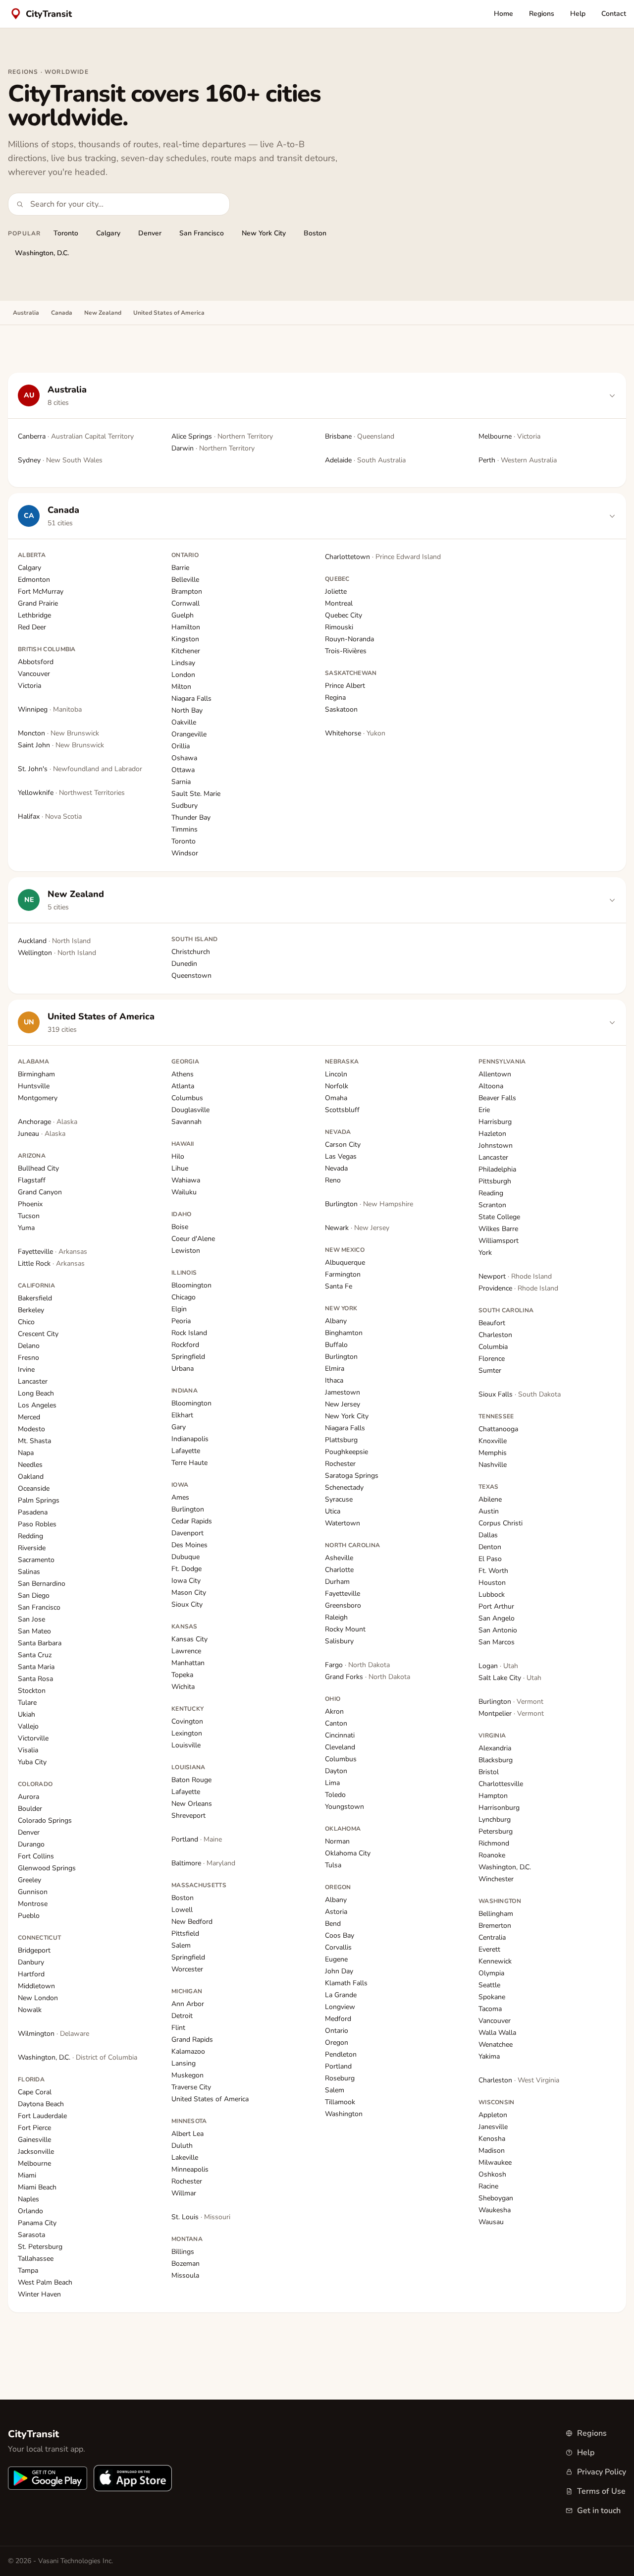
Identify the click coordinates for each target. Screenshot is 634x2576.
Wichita (183, 1687)
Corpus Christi (501, 1523)
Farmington (343, 1274)
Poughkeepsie (346, 1452)
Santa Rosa (35, 1679)
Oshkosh (492, 2174)
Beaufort (492, 1323)
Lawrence (186, 1651)
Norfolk (337, 1086)
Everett (489, 1949)
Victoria (29, 686)
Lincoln (336, 1074)
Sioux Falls (520, 1394)
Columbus (187, 1098)
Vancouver (34, 674)
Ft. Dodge (186, 1569)
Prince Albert (345, 686)
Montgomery (38, 1098)
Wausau (491, 2222)
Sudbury (185, 806)
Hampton (493, 1796)
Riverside (32, 1548)
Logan (498, 1666)
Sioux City (187, 1604)
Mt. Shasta (34, 1441)
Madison (492, 2151)
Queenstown (191, 976)
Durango (31, 1844)
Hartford (31, 1974)
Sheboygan (496, 2198)
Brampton (187, 591)
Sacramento (36, 1560)
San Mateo (34, 1631)
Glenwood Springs (47, 1868)
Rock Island (189, 1333)
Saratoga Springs (352, 1476)
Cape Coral (35, 2092)
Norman (337, 1841)
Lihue (180, 1168)
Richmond (494, 1843)
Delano (29, 1346)
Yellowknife (71, 793)
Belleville (185, 580)
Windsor (185, 853)
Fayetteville (53, 1252)
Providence (518, 1288)
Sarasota (31, 2235)
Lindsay (183, 663)
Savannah (186, 1122)
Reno (333, 1180)
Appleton (493, 2115)
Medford (338, 2019)
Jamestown (343, 1392)
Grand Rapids (192, 2040)
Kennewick (495, 1961)
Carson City (343, 1145)
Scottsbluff (342, 1110)
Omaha (336, 1098)
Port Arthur (496, 1606)
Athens (183, 1074)
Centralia (492, 1937)
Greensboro (343, 1605)
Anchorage (48, 1122)
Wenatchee (496, 2044)
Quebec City (343, 615)
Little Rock (51, 1263)
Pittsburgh (495, 1181)
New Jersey (343, 1404)
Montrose (33, 1904)
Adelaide (365, 460)
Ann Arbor (188, 2004)
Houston (492, 1583)
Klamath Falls (346, 1983)
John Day (339, 1971)
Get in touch (599, 2511)
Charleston (495, 1335)
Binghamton (344, 1333)
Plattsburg (341, 1440)
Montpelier (511, 1713)
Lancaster (33, 1381)
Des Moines (189, 1545)
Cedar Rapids (192, 1521)
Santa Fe (339, 1286)
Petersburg (496, 1831)
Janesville (493, 2127)
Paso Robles (37, 1524)
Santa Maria (36, 1667)
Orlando (30, 2211)
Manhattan (188, 1663)
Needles (30, 1465)
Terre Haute (189, 1463)
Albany (336, 1321)
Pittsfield (185, 1933)
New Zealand (103, 313)
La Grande (341, 1995)
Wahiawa (186, 1180)
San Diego (34, 1596)
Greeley (29, 1880)
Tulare (27, 1703)
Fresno (28, 1358)
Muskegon (187, 2075)
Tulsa (333, 1865)
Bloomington (191, 1285)
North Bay (187, 710)
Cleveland (340, 1747)
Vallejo (28, 1726)
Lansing (184, 2063)
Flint (178, 2028)
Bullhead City (38, 1168)
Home (503, 14)
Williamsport (499, 1241)
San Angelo (497, 1618)
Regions (542, 14)
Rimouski (339, 627)
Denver (150, 233)
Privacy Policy (602, 2472)
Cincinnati (340, 1735)
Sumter (490, 1371)
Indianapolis (190, 1439)
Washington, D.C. (42, 253)
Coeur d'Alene (193, 1239)
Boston (315, 233)
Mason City (189, 1593)
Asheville (339, 1558)
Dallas (488, 1535)
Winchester (496, 1879)
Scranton (492, 1205)
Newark (357, 1228)
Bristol (489, 1772)
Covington (187, 1721)
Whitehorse (355, 733)
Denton (490, 1547)
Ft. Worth (493, 1571)
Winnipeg (50, 709)
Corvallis (338, 1947)
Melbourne (509, 436)
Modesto (31, 1429)
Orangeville (189, 734)
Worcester (187, 1969)
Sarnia (181, 782)
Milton (181, 687)
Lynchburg (495, 1820)
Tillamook (340, 2102)
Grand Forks (368, 1677)
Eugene (336, 1959)
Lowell (182, 1910)
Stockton (32, 1691)
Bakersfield (35, 1298)
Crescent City (38, 1334)
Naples (28, 2199)
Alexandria (495, 1748)
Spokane (492, 1997)
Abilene (490, 1499)
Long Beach (36, 1393)
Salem (181, 1945)
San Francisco (202, 233)
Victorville (33, 1738)
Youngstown (344, 1807)
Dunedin (184, 964)
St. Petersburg (40, 2247)
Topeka (182, 1675)
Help (578, 14)
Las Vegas (341, 1156)
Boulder (30, 1809)
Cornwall (185, 603)
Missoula (185, 2275)
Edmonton (34, 580)
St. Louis (201, 2217)
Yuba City (32, 1762)
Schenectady (344, 1487)
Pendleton (341, 2054)
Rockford (185, 1345)
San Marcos (497, 1642)
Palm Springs (39, 1500)
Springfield (188, 1357)
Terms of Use (601, 2491)
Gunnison (33, 1892)
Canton (336, 1723)
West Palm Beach (45, 2282)
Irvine (26, 1370)
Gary (179, 1427)
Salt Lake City (510, 1678)
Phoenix (30, 1204)
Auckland (54, 941)
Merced (29, 1417)
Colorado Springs (45, 1820)
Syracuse (339, 1499)
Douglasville (190, 1110)
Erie (484, 1110)
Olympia (491, 1973)
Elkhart (182, 1415)
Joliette (336, 591)
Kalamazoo (188, 2051)
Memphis (493, 1453)
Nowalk (30, 2010)
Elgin (179, 1309)
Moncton (58, 733)
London (183, 675)
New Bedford (192, 1922)
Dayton (336, 1771)
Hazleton (492, 1134)
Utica (333, 1511)
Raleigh (336, 1617)
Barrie (180, 568)
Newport (515, 1276)
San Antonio (498, 1630)
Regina (335, 698)
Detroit (182, 2016)
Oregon (337, 2043)
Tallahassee (36, 2259)
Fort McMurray (41, 591)
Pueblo (29, 1916)
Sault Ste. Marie (196, 794)
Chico (26, 1322)
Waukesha (495, 2210)
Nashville (493, 1465)
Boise (180, 1227)
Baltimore (203, 1863)
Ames (180, 1497)
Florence (492, 1359)
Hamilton (186, 627)
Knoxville (493, 1441)
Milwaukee (495, 2162)
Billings (183, 2252)
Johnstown (496, 1146)
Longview (340, 2007)
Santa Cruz (35, 1655)
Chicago (184, 1297)
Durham (337, 1582)
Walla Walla (497, 2033)
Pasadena (33, 1512)
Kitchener (186, 651)
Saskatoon (341, 709)
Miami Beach (37, 2187)
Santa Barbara (40, 1643)
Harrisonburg (499, 1808)
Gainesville (34, 2140)
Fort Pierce (34, 2128)
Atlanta (183, 1086)
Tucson (29, 1216)
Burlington (188, 1509)
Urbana (183, 1369)
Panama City (37, 2223)
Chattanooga (498, 1429)
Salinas (29, 1572)
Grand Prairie (38, 603)
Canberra (76, 436)
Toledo (335, 1795)
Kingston (185, 639)
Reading (491, 1193)
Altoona (491, 1086)
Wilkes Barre (498, 1229)
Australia (26, 313)
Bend (333, 1924)
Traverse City (191, 2087)
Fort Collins (36, 1856)
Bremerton (495, 1926)
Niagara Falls (191, 699)
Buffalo (336, 1345)
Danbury (31, 1962)
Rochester (187, 2181)
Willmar (184, 2193)
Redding (30, 1536)
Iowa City (186, 1581)
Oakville (184, 722)
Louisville (186, 1745)
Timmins (185, 829)
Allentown (495, 1074)
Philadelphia (497, 1169)
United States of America (169, 313)
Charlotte (339, 1570)
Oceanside (34, 1488)
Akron (334, 1711)
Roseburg (340, 2078)
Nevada (336, 1168)
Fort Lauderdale (42, 2116)
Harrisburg (495, 1122)
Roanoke (492, 1855)
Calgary (108, 233)
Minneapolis (190, 2169)
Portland (197, 1839)
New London (38, 1998)
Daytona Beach (41, 2104)
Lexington (187, 1733)
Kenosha (492, 2139)
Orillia (181, 746)
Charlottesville (501, 1784)
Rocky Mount (345, 1629)
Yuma (26, 1228)
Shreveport (188, 1816)
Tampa (28, 2270)
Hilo (178, 1156)
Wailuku (184, 1192)
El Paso (490, 1559)
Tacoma (490, 2009)
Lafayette (186, 1451)
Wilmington (53, 2034)
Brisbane (360, 436)
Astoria (336, 1912)
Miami (27, 2175)
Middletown (36, 1986)
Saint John (61, 745)
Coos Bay (340, 1935)
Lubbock (492, 1595)
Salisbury (339, 1641)
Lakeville (185, 2157)
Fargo (357, 1665)
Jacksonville (36, 2152)
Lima (332, 1783)
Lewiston (186, 1251)
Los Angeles (37, 1405)
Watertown (343, 1523)
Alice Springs (222, 436)
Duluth (182, 2146)
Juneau (42, 1134)
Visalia (28, 1750)
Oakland (31, 1477)
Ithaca (334, 1380)
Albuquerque (345, 1262)
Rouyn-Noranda (349, 639)
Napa (26, 1453)
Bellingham (496, 1914)
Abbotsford (36, 662)
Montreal (339, 603)
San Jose (31, 1619)
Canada (62, 313)
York (485, 1253)
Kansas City (189, 1639)
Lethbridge (34, 615)
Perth (518, 460)
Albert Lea (187, 2134)
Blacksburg (496, 1760)
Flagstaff (32, 1180)
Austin (489, 1511)
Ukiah (26, 1714)
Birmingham (36, 1074)
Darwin (213, 448)
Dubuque (185, 1557)
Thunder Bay (191, 817)
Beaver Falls (497, 1098)
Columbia (493, 1347)
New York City (264, 233)
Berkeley (31, 1310)
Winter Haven (39, 2294)
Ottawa (183, 770)
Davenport (187, 1533)
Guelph (183, 615)
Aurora (28, 1797)
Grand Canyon (40, 1192)
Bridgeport (34, 1950)
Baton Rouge (191, 1780)
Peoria (181, 1321)
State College (499, 1217)
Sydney (60, 460)
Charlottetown (383, 557)
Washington (344, 2114)
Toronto (66, 233)
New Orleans (192, 1804)
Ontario (337, 2031)
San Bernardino (42, 1584)
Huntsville (34, 1086)
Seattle (489, 1985)
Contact (614, 14)
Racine (488, 2186)
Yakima (489, 2056)
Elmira (335, 1369)
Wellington (57, 953)
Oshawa (184, 758)
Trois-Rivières (346, 651)
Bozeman (185, 2264)
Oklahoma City (348, 1853)
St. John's (80, 769)
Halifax (50, 816)
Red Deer (32, 627)
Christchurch (191, 952)
